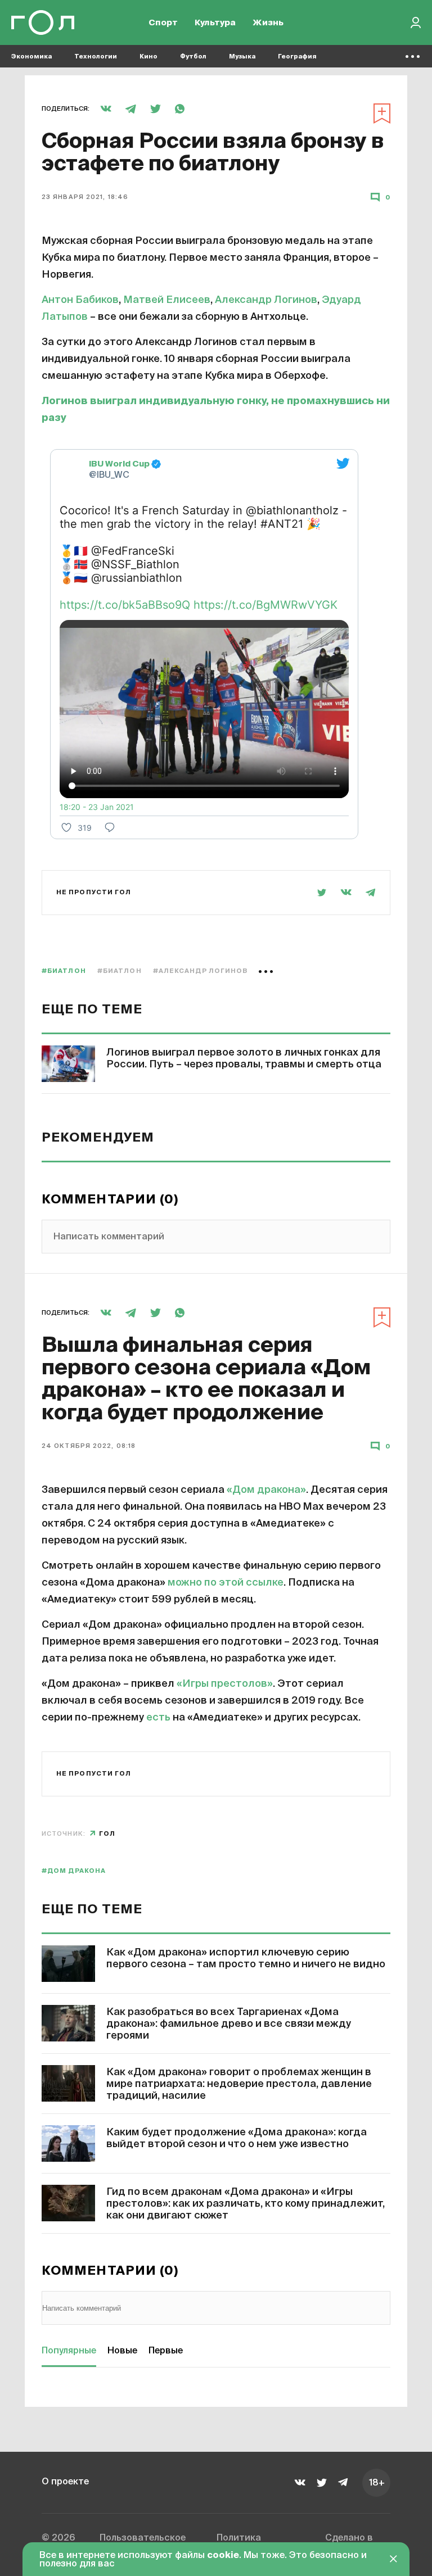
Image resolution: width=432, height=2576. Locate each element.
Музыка (242, 56)
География (297, 56)
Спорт (163, 23)
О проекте (65, 2482)
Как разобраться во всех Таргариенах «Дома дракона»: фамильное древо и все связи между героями (229, 2024)
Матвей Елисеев (167, 300)
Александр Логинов (266, 300)
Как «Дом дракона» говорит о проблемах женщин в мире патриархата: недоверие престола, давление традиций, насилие (239, 2084)
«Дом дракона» (266, 1490)
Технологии (96, 56)
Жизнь (268, 23)
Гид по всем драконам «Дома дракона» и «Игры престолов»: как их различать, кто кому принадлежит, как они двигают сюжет (246, 2204)
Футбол (193, 56)
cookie (223, 2556)
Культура (215, 23)
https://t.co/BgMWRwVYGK (265, 605)
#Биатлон (64, 971)
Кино (148, 56)
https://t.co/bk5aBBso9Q (125, 605)
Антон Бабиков (80, 300)
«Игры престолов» (225, 1684)
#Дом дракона (74, 1871)
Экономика (31, 56)
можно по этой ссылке (226, 1583)
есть (158, 1718)
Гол (107, 1834)
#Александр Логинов (201, 971)
